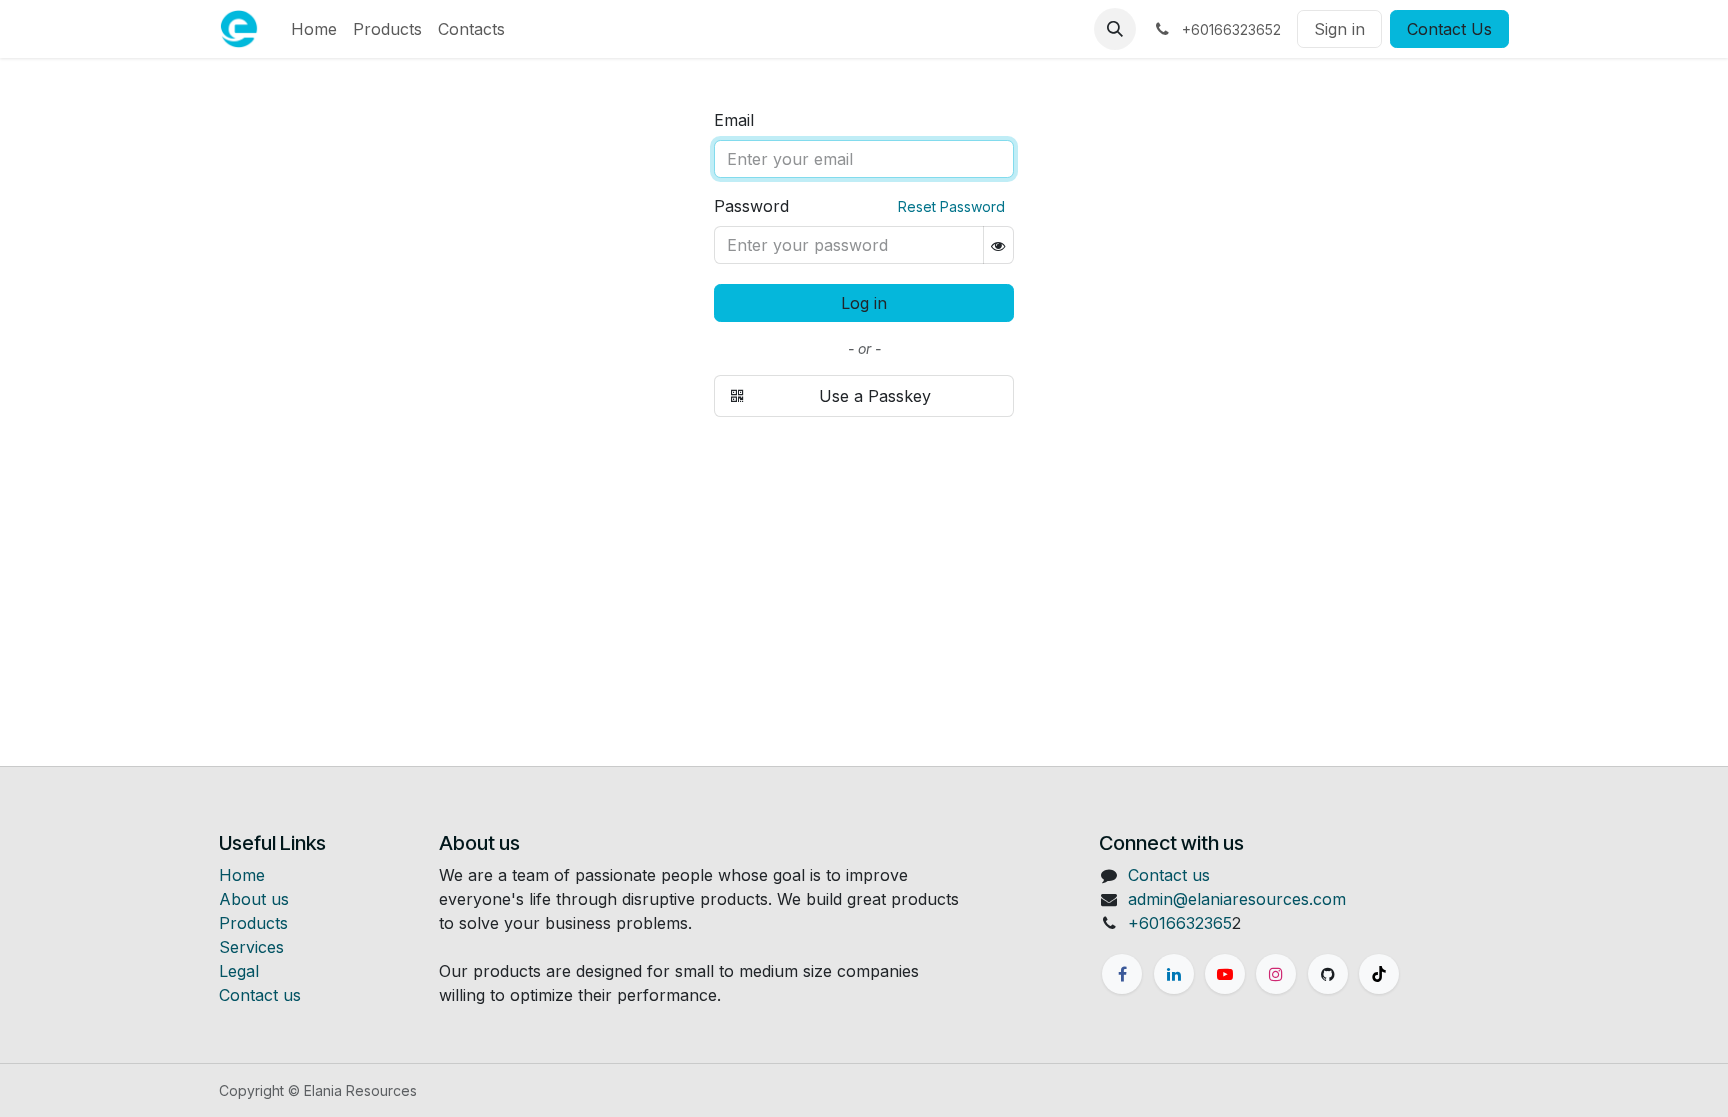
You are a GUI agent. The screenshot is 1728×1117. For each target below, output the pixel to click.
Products (253, 923)
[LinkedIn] (1174, 974)
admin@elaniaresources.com (1237, 899)
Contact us (260, 995)
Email (734, 120)
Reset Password (951, 206)
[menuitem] (314, 29)
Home (242, 875)
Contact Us (1449, 29)
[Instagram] (1276, 974)
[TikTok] (1379, 974)
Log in (864, 303)
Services (251, 947)
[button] (1115, 29)
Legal (239, 971)
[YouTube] (1225, 974)
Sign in (1339, 29)
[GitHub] (1328, 974)
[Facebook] (1122, 974)
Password (751, 206)
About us (254, 899)
